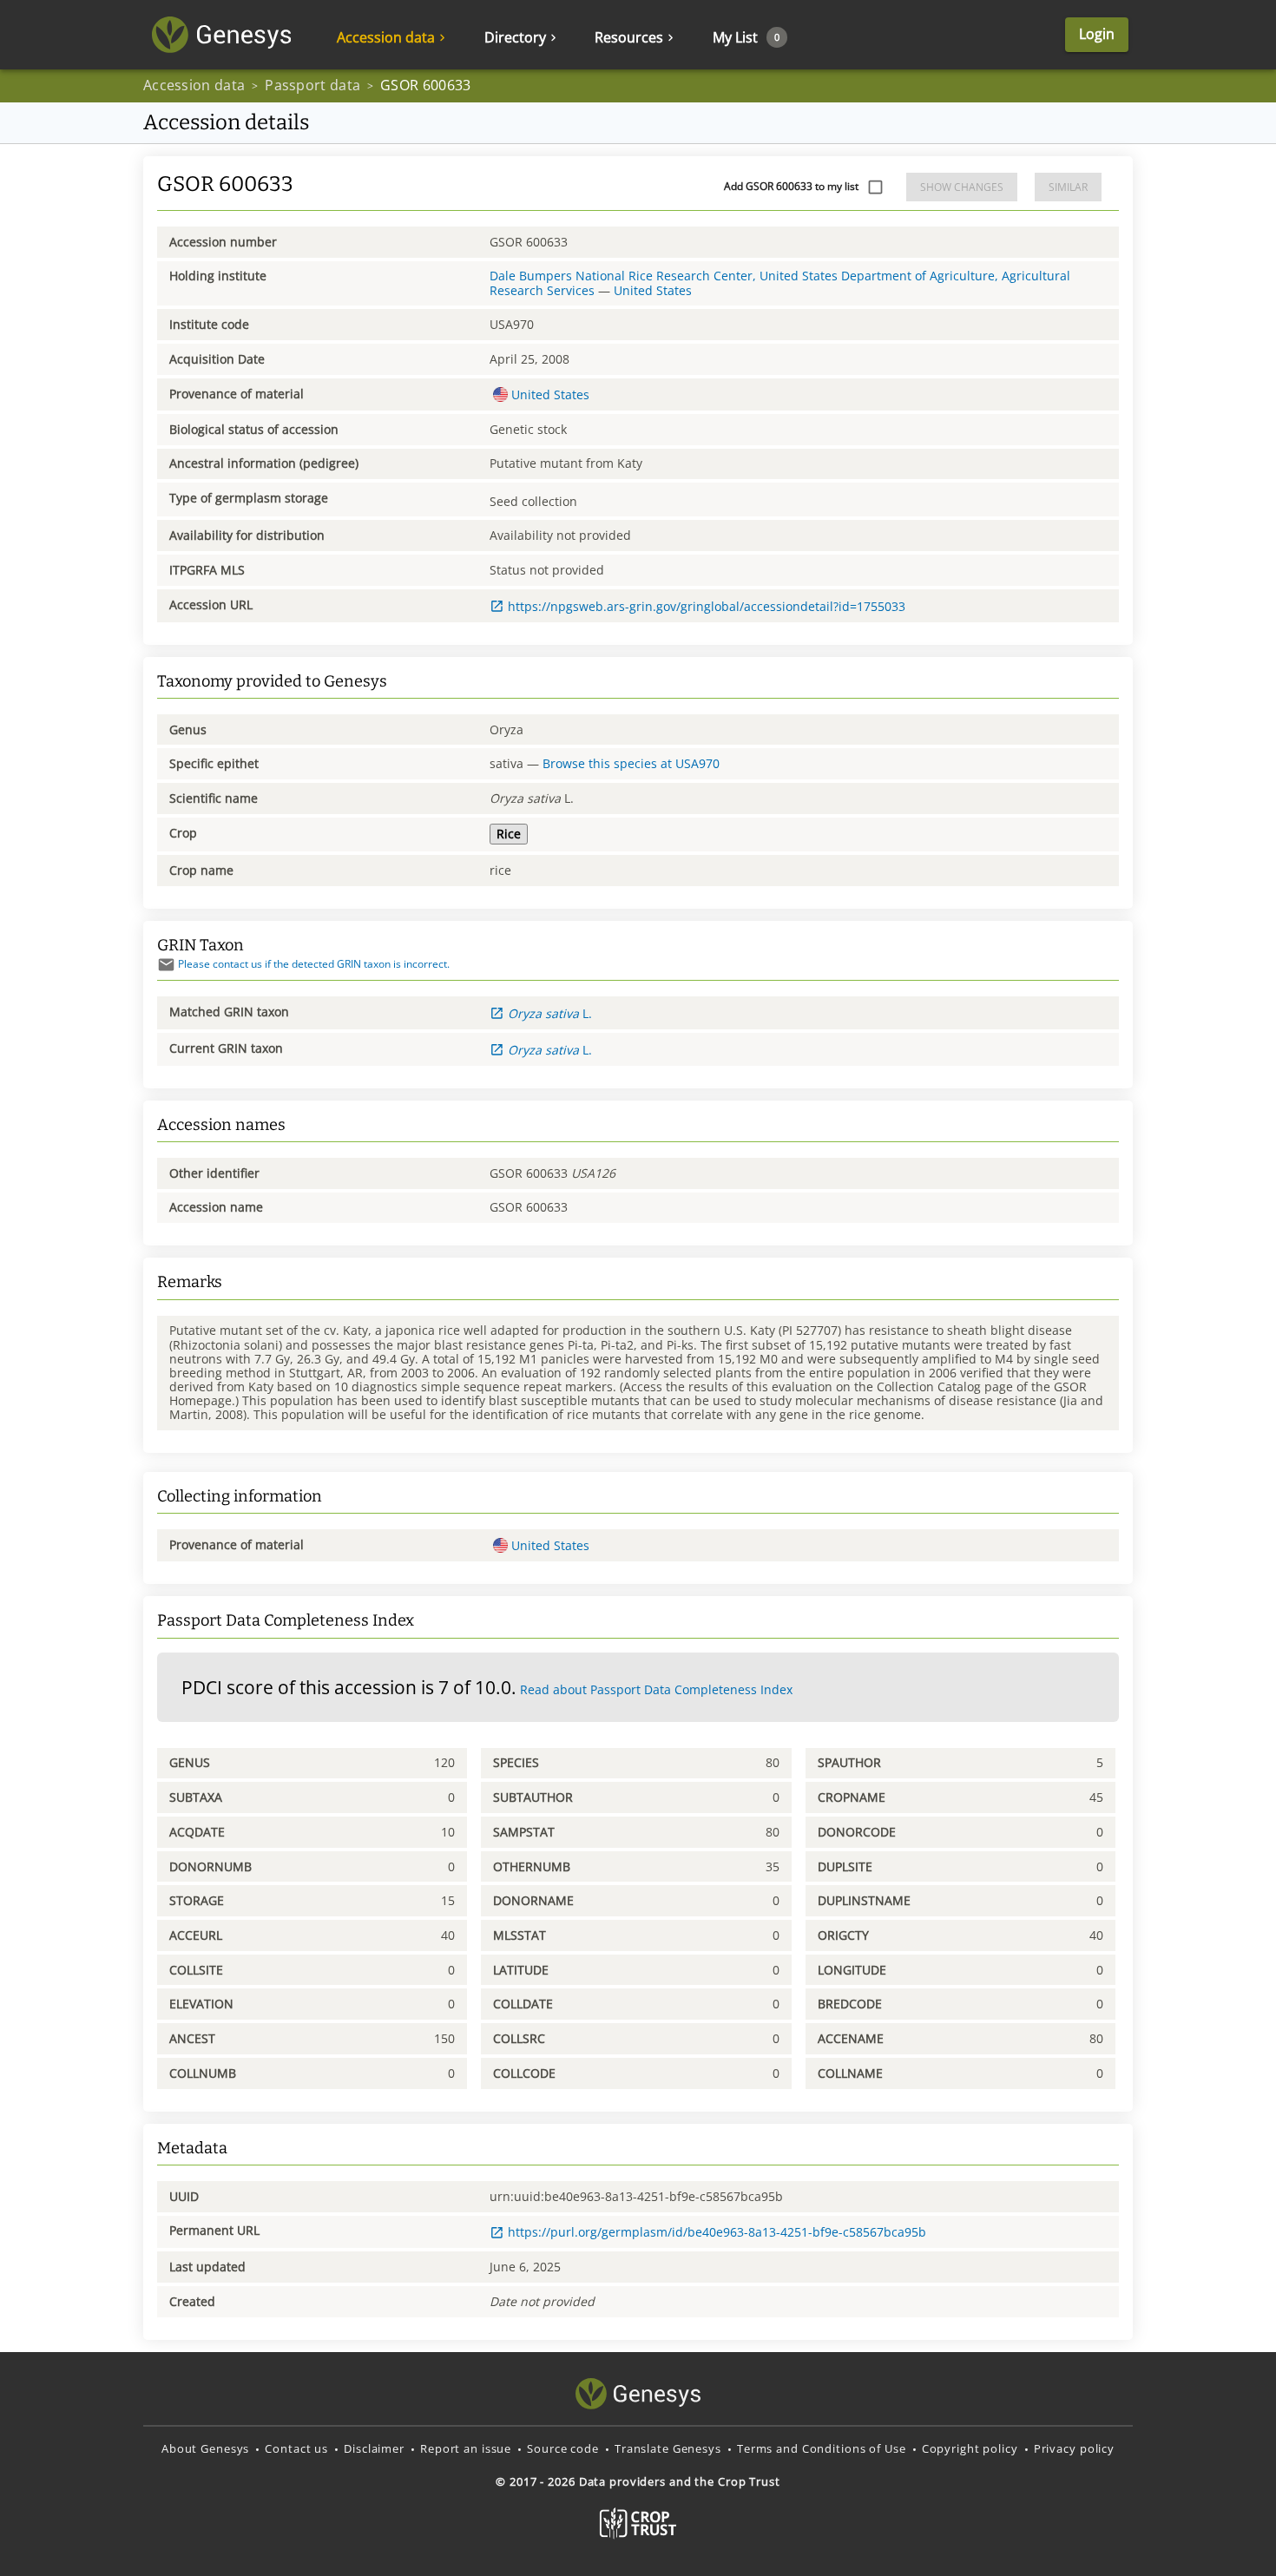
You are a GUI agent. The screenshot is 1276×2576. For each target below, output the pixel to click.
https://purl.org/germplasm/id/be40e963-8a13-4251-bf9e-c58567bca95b (717, 2232)
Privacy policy (1074, 2448)
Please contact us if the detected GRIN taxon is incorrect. (314, 964)
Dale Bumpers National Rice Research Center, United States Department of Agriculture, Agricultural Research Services (780, 283)
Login (1097, 34)
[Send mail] (166, 965)
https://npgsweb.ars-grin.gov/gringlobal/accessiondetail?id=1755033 (707, 606)
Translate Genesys (668, 2448)
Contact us (296, 2448)
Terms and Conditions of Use (822, 2448)
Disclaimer (374, 2448)
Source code (563, 2448)
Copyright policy (970, 2448)
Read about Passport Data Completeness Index (656, 1689)
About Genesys (205, 2448)
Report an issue (466, 2448)
